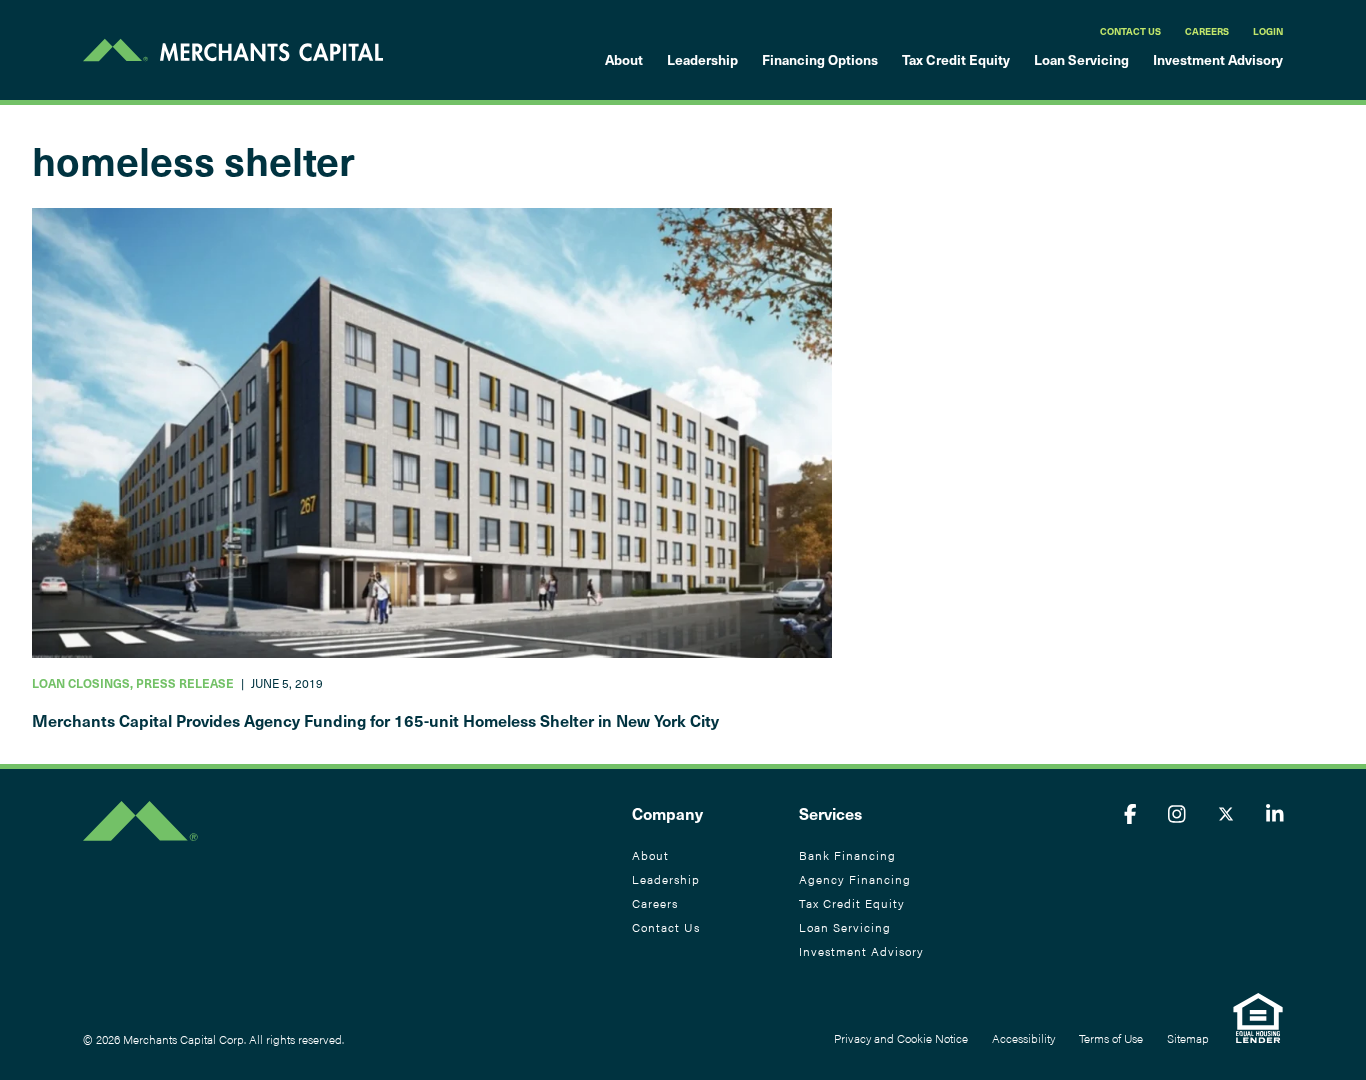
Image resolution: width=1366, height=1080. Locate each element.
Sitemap (1188, 1038)
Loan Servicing (1081, 59)
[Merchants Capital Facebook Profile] (1130, 813)
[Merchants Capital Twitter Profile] (1226, 813)
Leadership (702, 59)
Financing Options (820, 59)
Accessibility (1023, 1038)
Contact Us (1130, 31)
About (624, 59)
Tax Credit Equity (956, 59)
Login (1268, 31)
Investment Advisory (1218, 59)
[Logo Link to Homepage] (233, 50)
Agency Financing (855, 879)
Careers (1207, 31)
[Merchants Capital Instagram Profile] (1177, 813)
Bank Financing (847, 855)
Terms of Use (1111, 1038)
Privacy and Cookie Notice (901, 1038)
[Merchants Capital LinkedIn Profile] (1275, 813)
